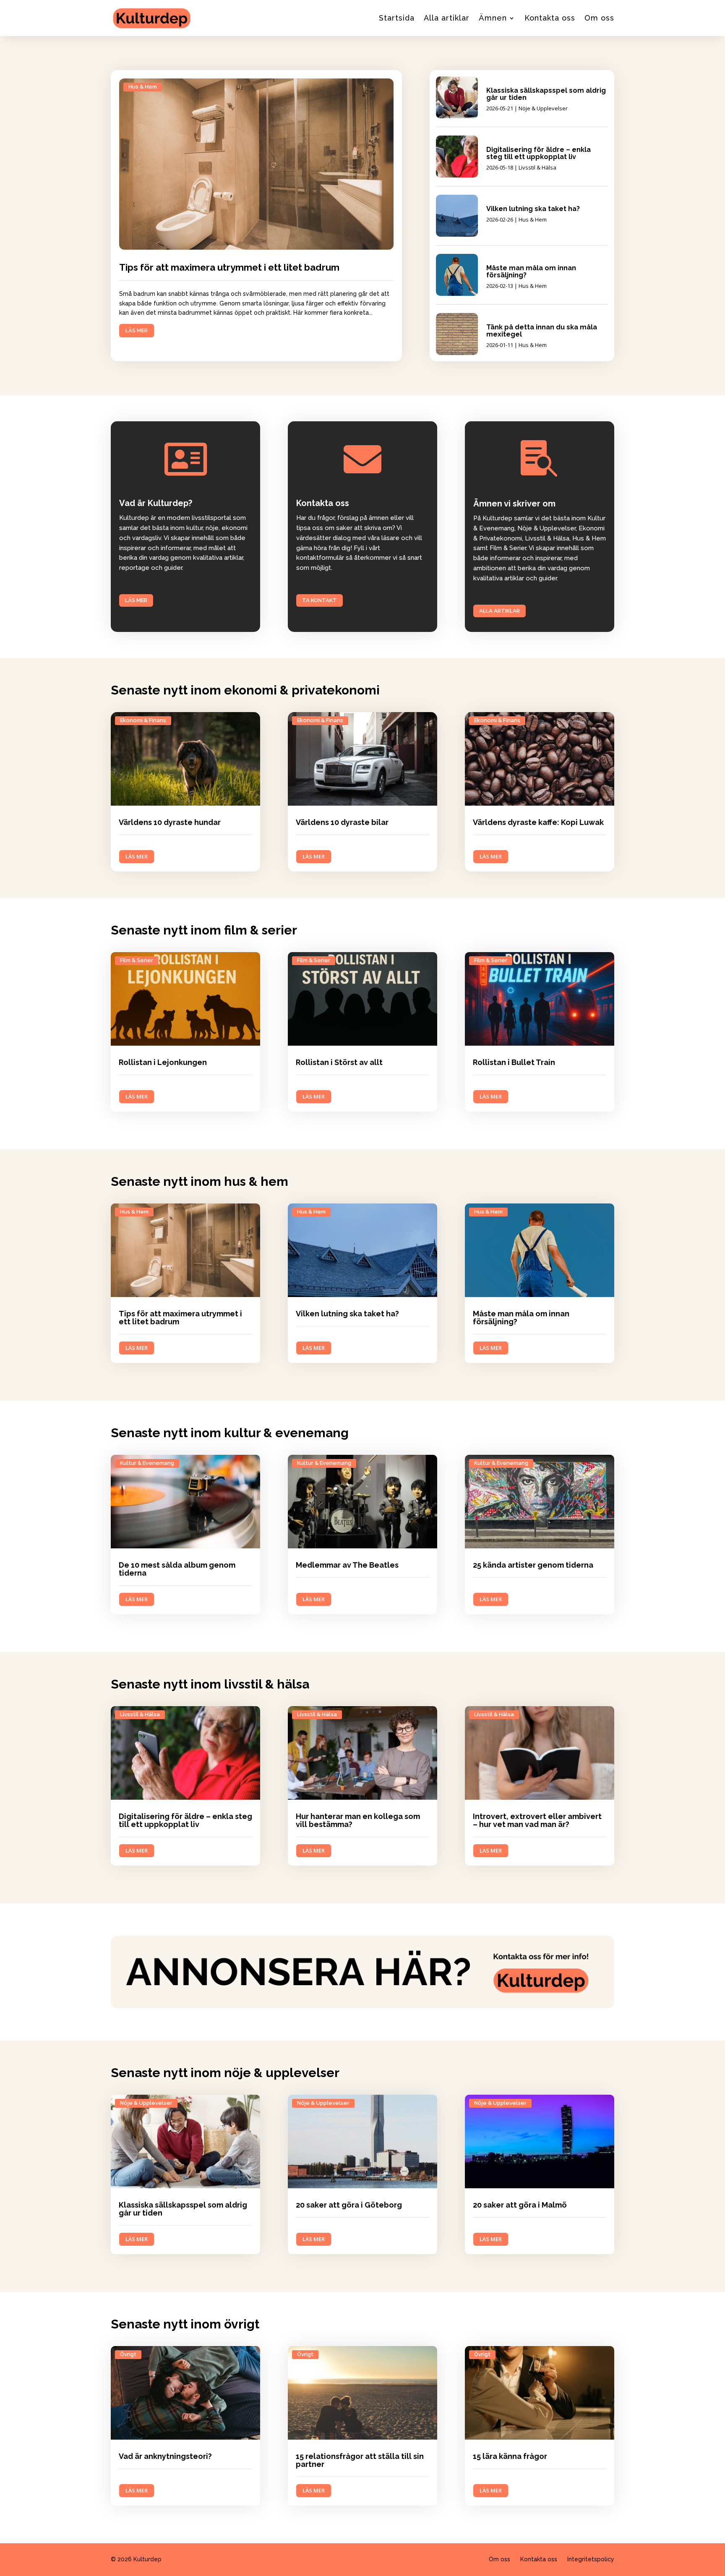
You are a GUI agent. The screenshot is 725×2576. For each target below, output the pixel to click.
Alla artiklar (447, 18)
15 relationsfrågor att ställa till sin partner (360, 2460)
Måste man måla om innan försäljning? (531, 271)
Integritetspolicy (591, 2559)
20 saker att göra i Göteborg (349, 2205)
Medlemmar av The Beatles (347, 1565)
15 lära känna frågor (510, 2456)
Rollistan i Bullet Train (514, 1062)
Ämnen (493, 18)
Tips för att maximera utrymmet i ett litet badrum (229, 267)
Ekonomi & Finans (143, 720)
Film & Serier (137, 960)
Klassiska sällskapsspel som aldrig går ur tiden (546, 94)
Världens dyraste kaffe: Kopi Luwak (538, 822)
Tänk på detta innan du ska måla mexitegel (542, 331)
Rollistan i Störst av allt (339, 1062)
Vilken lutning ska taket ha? (533, 209)
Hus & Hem (143, 87)
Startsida (397, 18)
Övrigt (128, 2354)
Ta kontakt (319, 600)
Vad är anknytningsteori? (165, 2456)
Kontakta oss (550, 18)
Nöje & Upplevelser (543, 108)
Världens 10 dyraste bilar (342, 822)
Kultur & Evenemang (147, 1463)
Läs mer (136, 600)
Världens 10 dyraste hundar (170, 822)
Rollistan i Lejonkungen (163, 1062)
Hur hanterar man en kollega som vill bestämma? (358, 1820)
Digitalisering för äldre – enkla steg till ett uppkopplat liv (539, 153)
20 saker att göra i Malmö (520, 2205)
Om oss (599, 18)
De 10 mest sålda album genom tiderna (177, 1569)
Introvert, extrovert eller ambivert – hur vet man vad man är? (537, 1820)
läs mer (137, 330)
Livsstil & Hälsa (537, 167)
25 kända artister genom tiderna (533, 1565)
